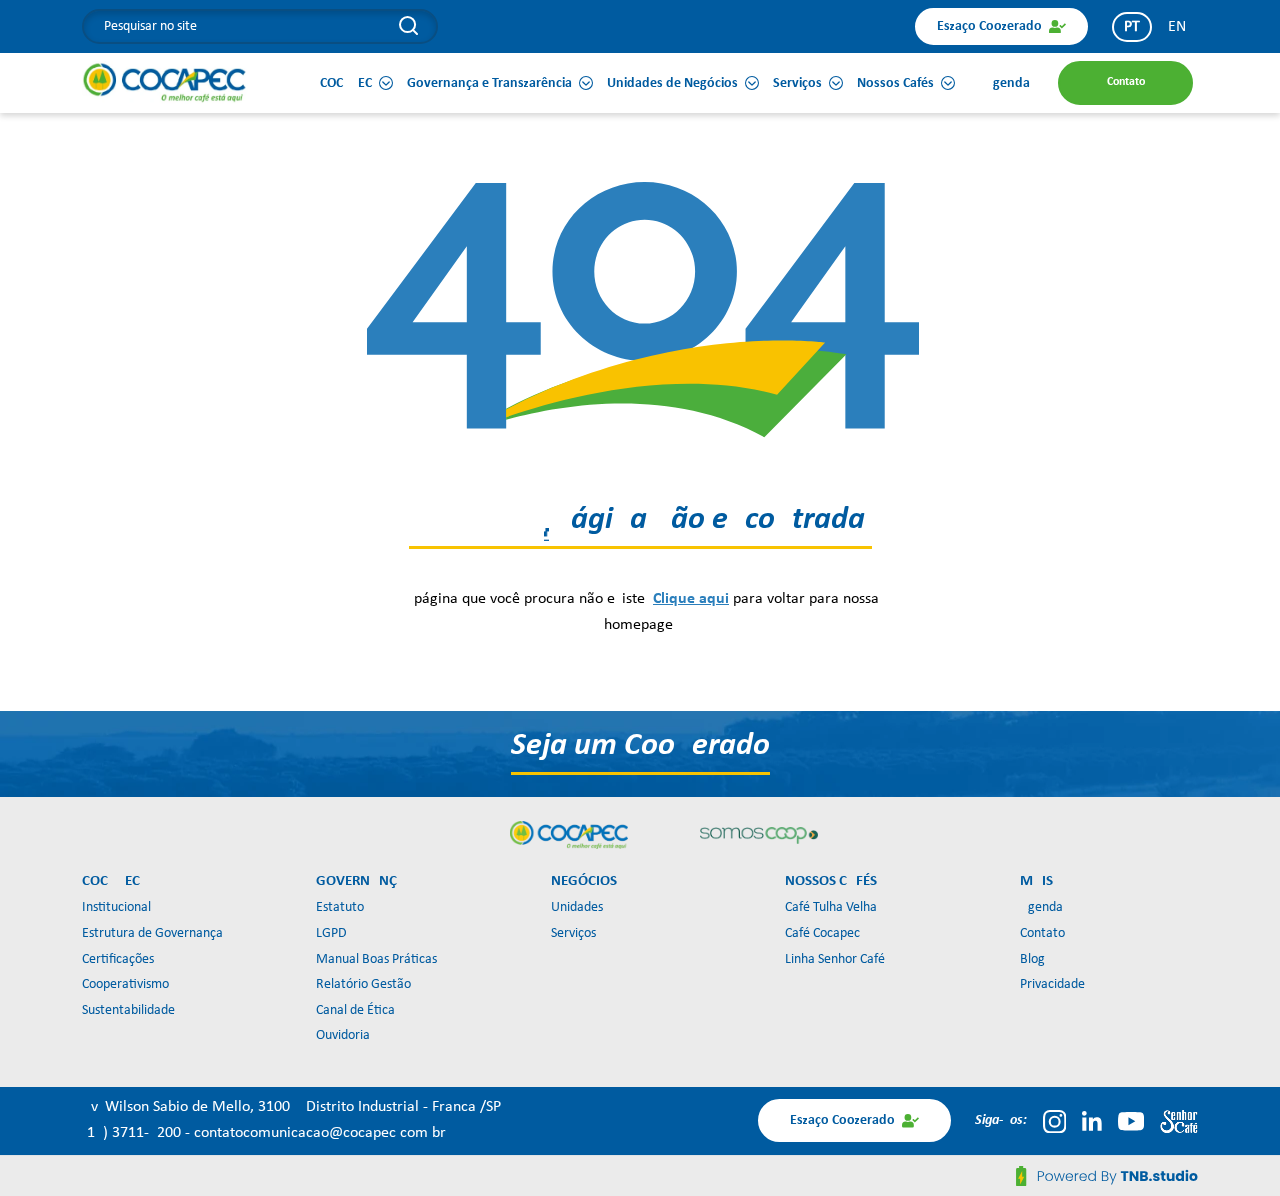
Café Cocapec (822, 933)
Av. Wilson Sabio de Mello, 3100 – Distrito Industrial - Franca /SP (291, 1107)
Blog (1032, 959)
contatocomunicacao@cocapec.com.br (320, 1133)
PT (1132, 27)
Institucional (116, 907)
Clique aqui (691, 599)
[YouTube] (1131, 1121)
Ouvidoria (343, 1035)
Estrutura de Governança (152, 933)
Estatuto (340, 907)
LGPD (331, 933)
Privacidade (1052, 984)
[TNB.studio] (1107, 1176)
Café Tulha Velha (831, 907)
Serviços (573, 933)
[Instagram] (1054, 1121)
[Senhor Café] (1179, 1121)
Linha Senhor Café (835, 959)
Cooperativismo (125, 984)
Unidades (577, 907)
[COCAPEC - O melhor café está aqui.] (165, 82)
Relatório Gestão (363, 984)
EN (1177, 27)
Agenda (1041, 907)
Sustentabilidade (128, 1010)
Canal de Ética (355, 1010)
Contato (1042, 933)
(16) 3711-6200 (133, 1133)
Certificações (118, 959)
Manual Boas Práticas (376, 959)
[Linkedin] (1092, 1121)
